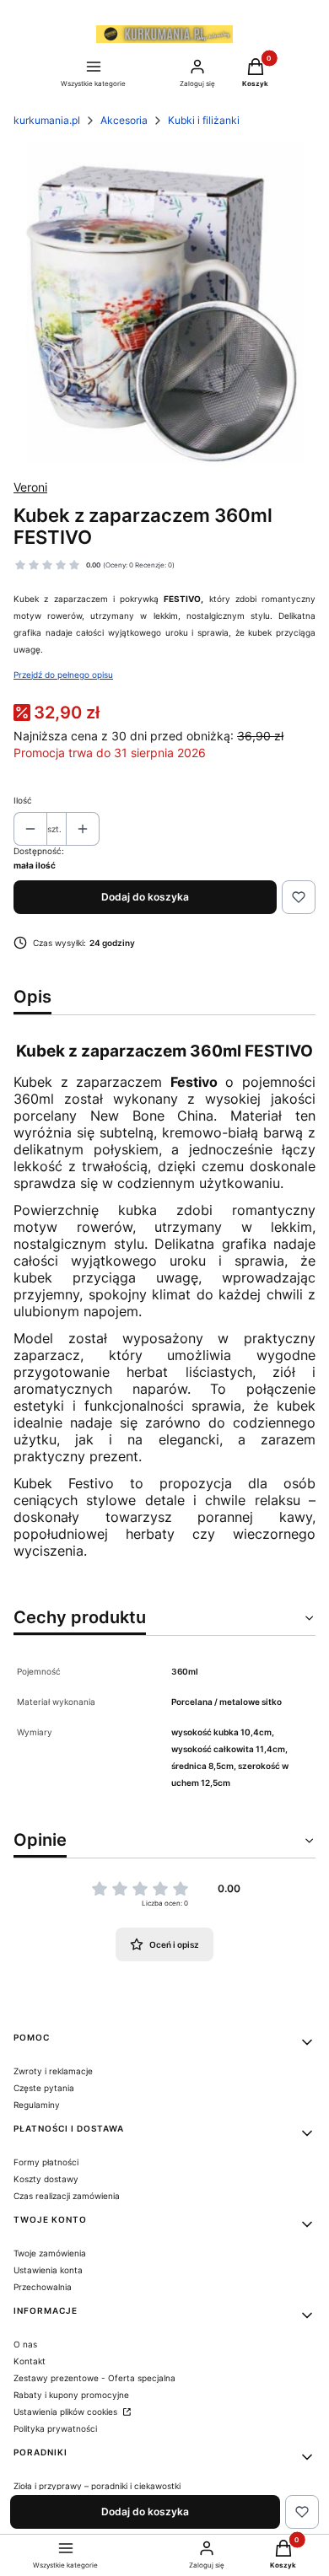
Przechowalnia (43, 2287)
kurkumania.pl (47, 120)
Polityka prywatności (55, 2428)
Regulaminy (37, 2105)
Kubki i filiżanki (204, 120)
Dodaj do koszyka (145, 897)
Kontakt (30, 2361)
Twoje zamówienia (50, 2253)
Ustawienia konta (48, 2270)
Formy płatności (46, 2162)
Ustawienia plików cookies (67, 2412)
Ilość (23, 800)
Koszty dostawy (46, 2179)
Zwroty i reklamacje (53, 2071)
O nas (25, 2344)
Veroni (30, 487)
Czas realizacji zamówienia (67, 2196)
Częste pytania (44, 2088)
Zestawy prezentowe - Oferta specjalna (94, 2378)
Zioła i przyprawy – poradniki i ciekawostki (97, 2486)
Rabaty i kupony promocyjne (71, 2395)
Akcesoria (124, 120)
